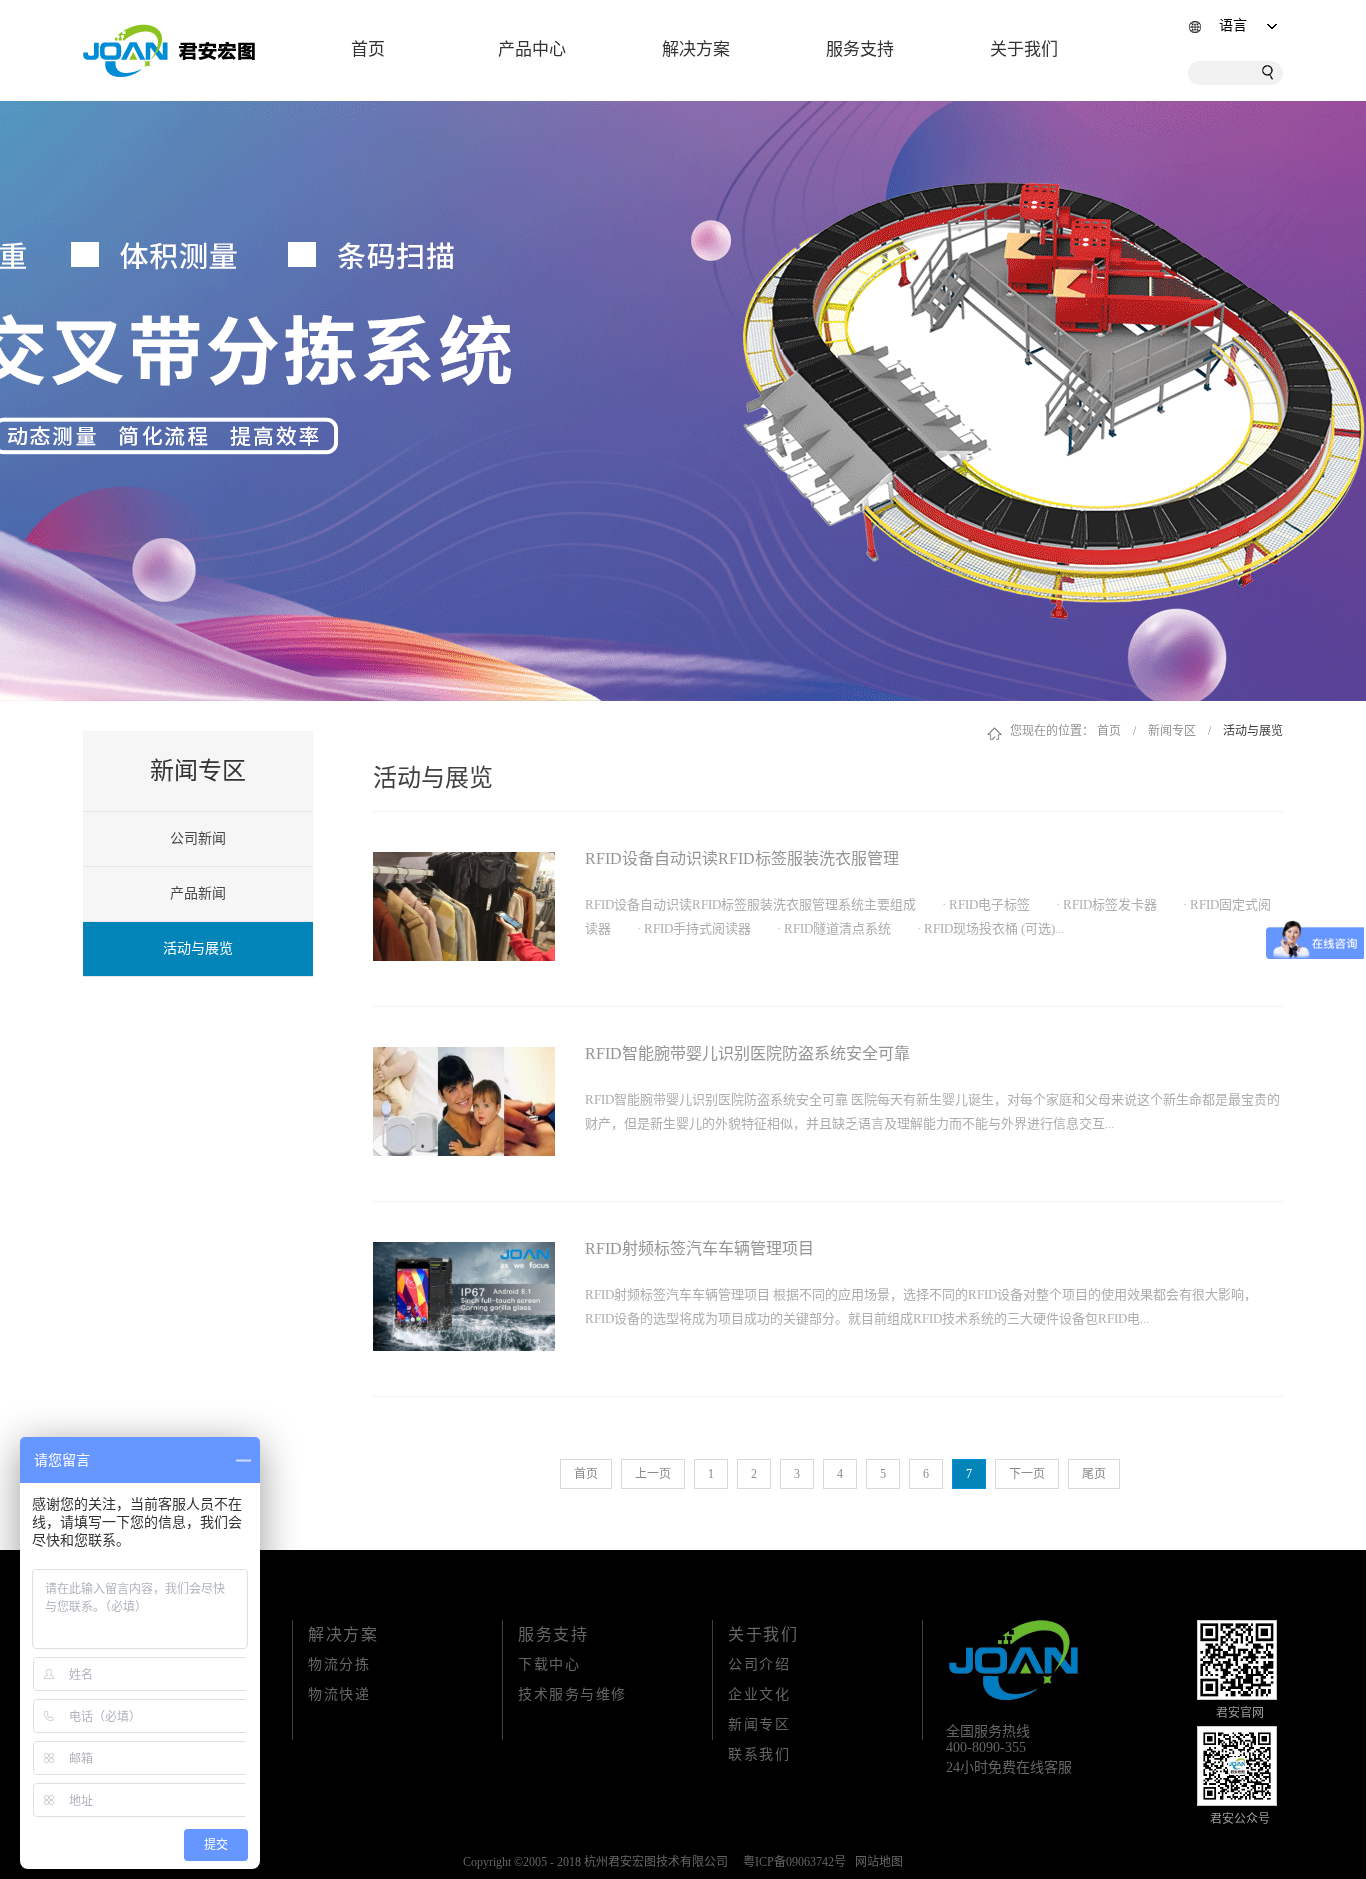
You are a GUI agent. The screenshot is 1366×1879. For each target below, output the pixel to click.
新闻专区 (1172, 731)
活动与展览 (1253, 731)
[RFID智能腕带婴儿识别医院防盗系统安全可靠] (464, 1059)
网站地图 (876, 1862)
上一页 (653, 1474)
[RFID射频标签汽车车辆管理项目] (464, 1254)
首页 (368, 49)
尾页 (1094, 1474)
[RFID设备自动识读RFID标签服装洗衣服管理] (464, 864)
